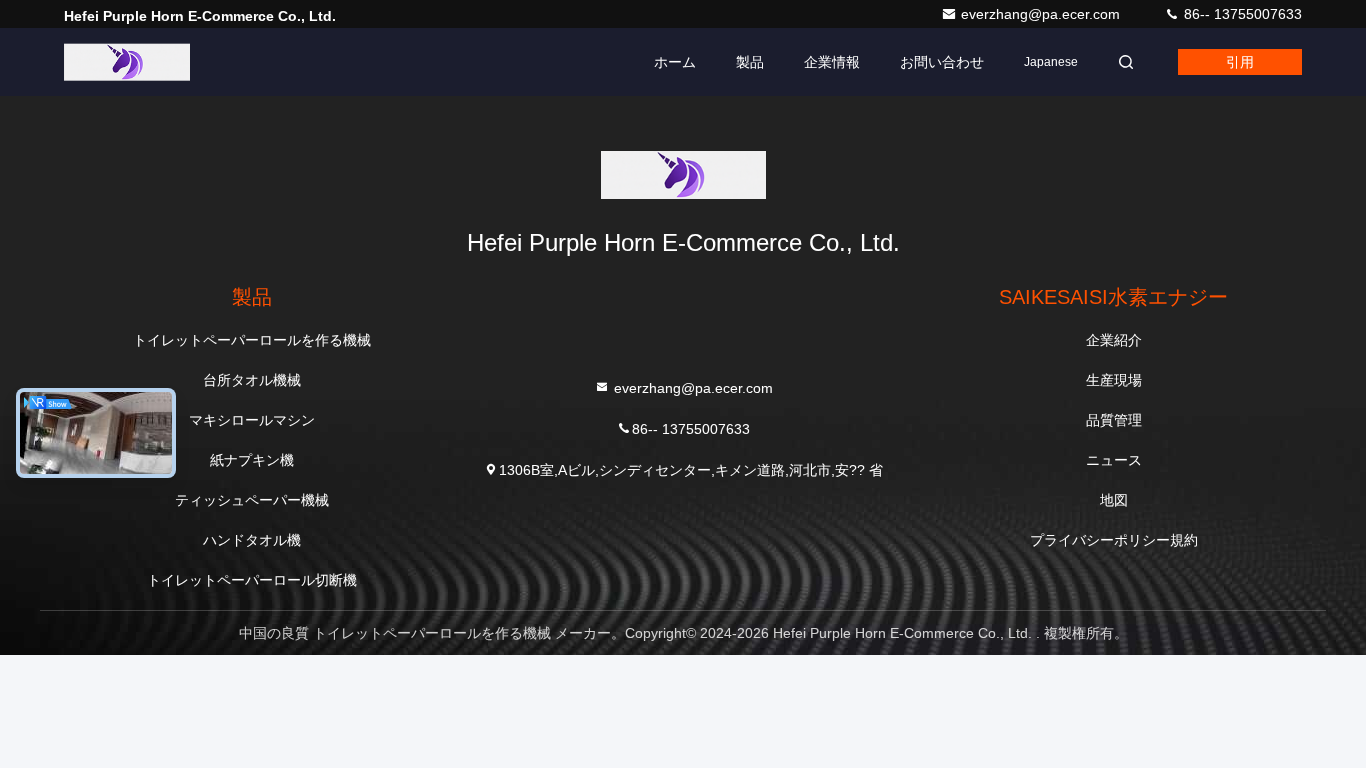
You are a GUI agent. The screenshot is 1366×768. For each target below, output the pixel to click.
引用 (1240, 62)
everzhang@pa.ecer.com (1042, 14)
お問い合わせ (942, 62)
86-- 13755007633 (1241, 14)
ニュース (1114, 460)
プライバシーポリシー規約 (1114, 540)
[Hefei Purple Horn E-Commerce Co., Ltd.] (127, 62)
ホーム (675, 62)
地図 (1114, 500)
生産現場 (1114, 380)
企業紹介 (1114, 340)
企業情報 (832, 62)
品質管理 (1114, 420)
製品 (750, 62)
